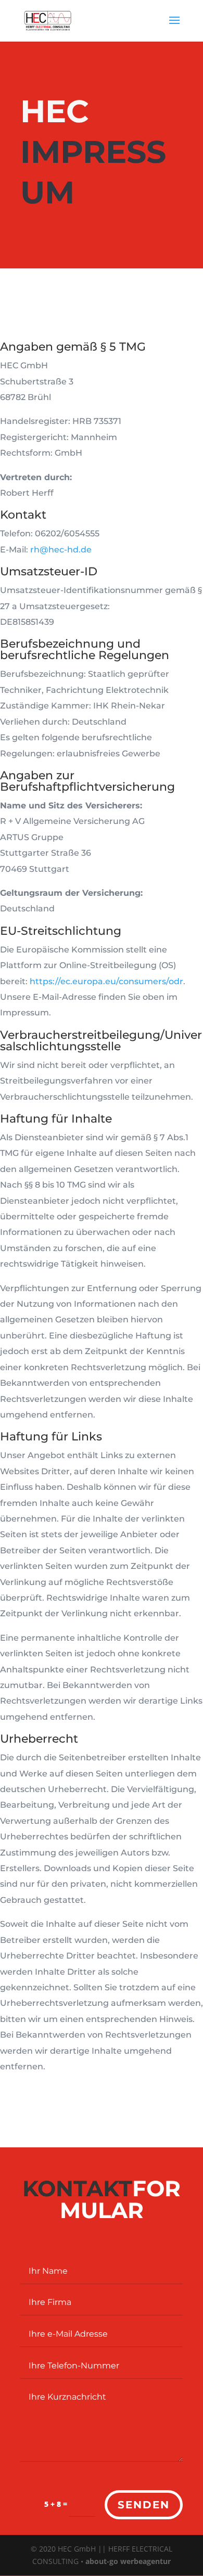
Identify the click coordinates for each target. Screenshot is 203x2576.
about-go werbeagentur (128, 2561)
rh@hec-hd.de (61, 550)
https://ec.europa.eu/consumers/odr (106, 981)
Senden (144, 2505)
